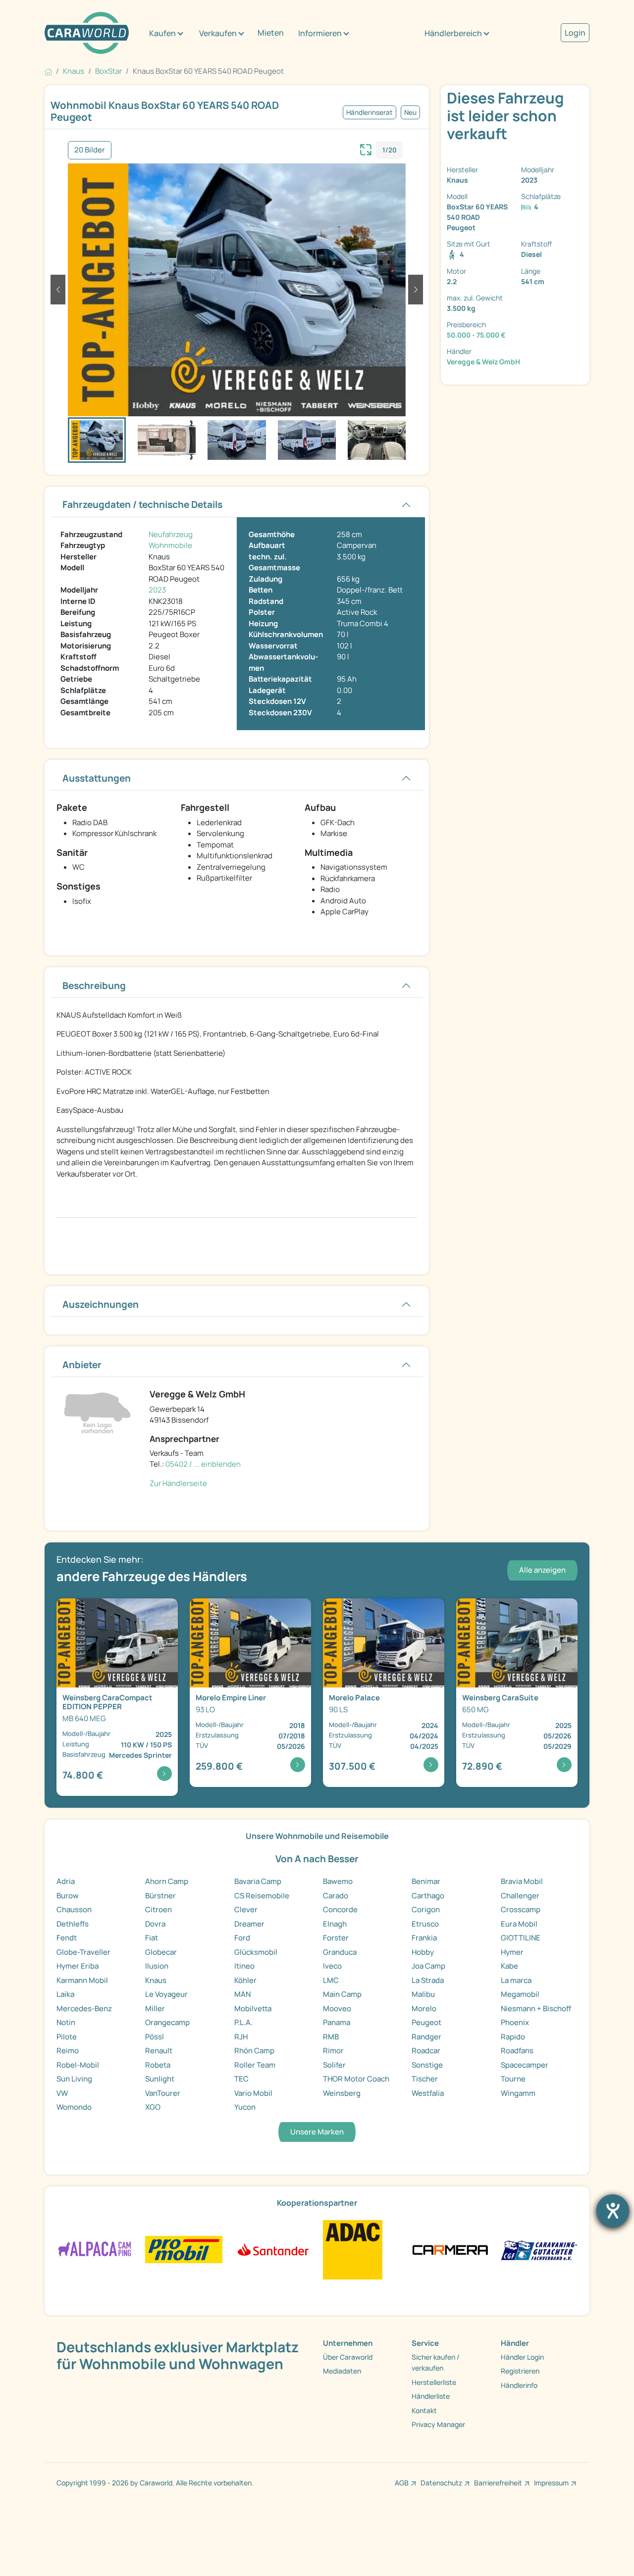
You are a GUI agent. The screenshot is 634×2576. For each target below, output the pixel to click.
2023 (157, 590)
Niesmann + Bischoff (536, 2008)
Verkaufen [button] (218, 33)
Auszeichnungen (101, 1304)
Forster (336, 1938)
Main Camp (342, 1994)
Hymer (512, 1952)
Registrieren (520, 2371)
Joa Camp (428, 1966)
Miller (155, 2008)
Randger (426, 2037)
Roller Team (255, 2065)
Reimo (68, 2051)
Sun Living (74, 2079)
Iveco (332, 1966)
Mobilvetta (253, 2008)
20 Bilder (90, 150)
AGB (402, 2483)
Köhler (245, 1980)
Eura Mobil (519, 1924)
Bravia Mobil (522, 1881)
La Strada (428, 1980)
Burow (68, 1896)
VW (62, 2093)
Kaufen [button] (162, 33)
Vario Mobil (253, 2093)
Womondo (74, 2107)
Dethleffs (73, 1924)
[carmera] (450, 2249)
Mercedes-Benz (84, 2008)
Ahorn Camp (167, 1881)
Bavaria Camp (258, 1881)
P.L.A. (243, 2022)
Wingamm (518, 2093)
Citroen (158, 1909)
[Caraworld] (87, 33)
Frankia (424, 1938)
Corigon (426, 1909)
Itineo (244, 1966)
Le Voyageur (166, 1994)
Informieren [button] (320, 33)
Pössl (155, 2037)
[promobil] (184, 2249)
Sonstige (427, 2065)
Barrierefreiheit (498, 2483)
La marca (516, 1980)
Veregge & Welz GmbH (483, 362)
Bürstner (160, 1896)
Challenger (520, 1896)
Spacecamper (525, 2065)
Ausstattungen (97, 778)
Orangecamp (167, 2022)
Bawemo (338, 1881)
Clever (246, 1909)
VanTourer (163, 2093)
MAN (242, 1994)
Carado (336, 1896)
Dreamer (249, 1924)
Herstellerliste (434, 2382)
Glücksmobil (256, 1952)
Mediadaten (342, 2371)
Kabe (509, 1966)
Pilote (67, 2037)
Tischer (425, 2079)
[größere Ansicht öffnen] (366, 149)
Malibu (423, 1994)
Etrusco (425, 1924)
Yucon (245, 2107)
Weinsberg (342, 2093)
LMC (331, 1980)
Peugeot (426, 2022)
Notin (66, 2022)
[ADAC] (353, 2249)
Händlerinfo (519, 2385)
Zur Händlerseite (178, 1483)
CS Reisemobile (262, 1896)
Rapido (513, 2037)
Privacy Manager (438, 2424)
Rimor (333, 2051)
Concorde (340, 1909)
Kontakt (424, 2410)
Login (575, 33)
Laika (65, 1994)
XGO (153, 2107)
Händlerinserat (370, 112)
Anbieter (82, 1365)
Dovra (155, 1924)
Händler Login (522, 2357)
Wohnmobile (170, 545)
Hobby (423, 1952)
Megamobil (520, 1994)
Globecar (161, 1952)
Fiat (152, 1938)
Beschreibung (94, 986)
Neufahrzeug (171, 534)
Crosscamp (521, 1909)
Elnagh (335, 1924)
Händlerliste (431, 2396)
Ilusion (157, 1966)
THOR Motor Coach (356, 2079)
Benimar (426, 1881)
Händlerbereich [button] (453, 33)
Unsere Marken (317, 2132)
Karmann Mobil (82, 1980)
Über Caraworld (348, 2357)
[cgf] (539, 2249)
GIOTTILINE (521, 1938)
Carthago (428, 1896)
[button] (58, 290)
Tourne (513, 2079)
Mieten (271, 33)
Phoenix (515, 2022)
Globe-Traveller (83, 1952)
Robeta (158, 2065)
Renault (159, 2051)
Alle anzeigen (542, 1570)
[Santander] (273, 2249)
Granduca (340, 1952)
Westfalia (428, 2093)
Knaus (156, 1980)
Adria (66, 1881)
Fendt (67, 1938)
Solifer (334, 2065)
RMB (331, 2037)
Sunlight (160, 2079)
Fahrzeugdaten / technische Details (142, 504)
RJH (241, 2037)
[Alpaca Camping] (95, 2249)
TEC (241, 2079)
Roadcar (426, 2051)
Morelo (424, 2008)
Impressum (551, 2483)
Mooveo (337, 2008)
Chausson (74, 1909)
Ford (242, 1938)
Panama (337, 2022)
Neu (410, 112)
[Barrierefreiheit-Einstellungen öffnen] (613, 2211)
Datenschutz (441, 2483)
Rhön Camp (254, 2051)
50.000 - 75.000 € (476, 335)
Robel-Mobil (78, 2065)
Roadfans (517, 2051)
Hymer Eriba (78, 1966)
